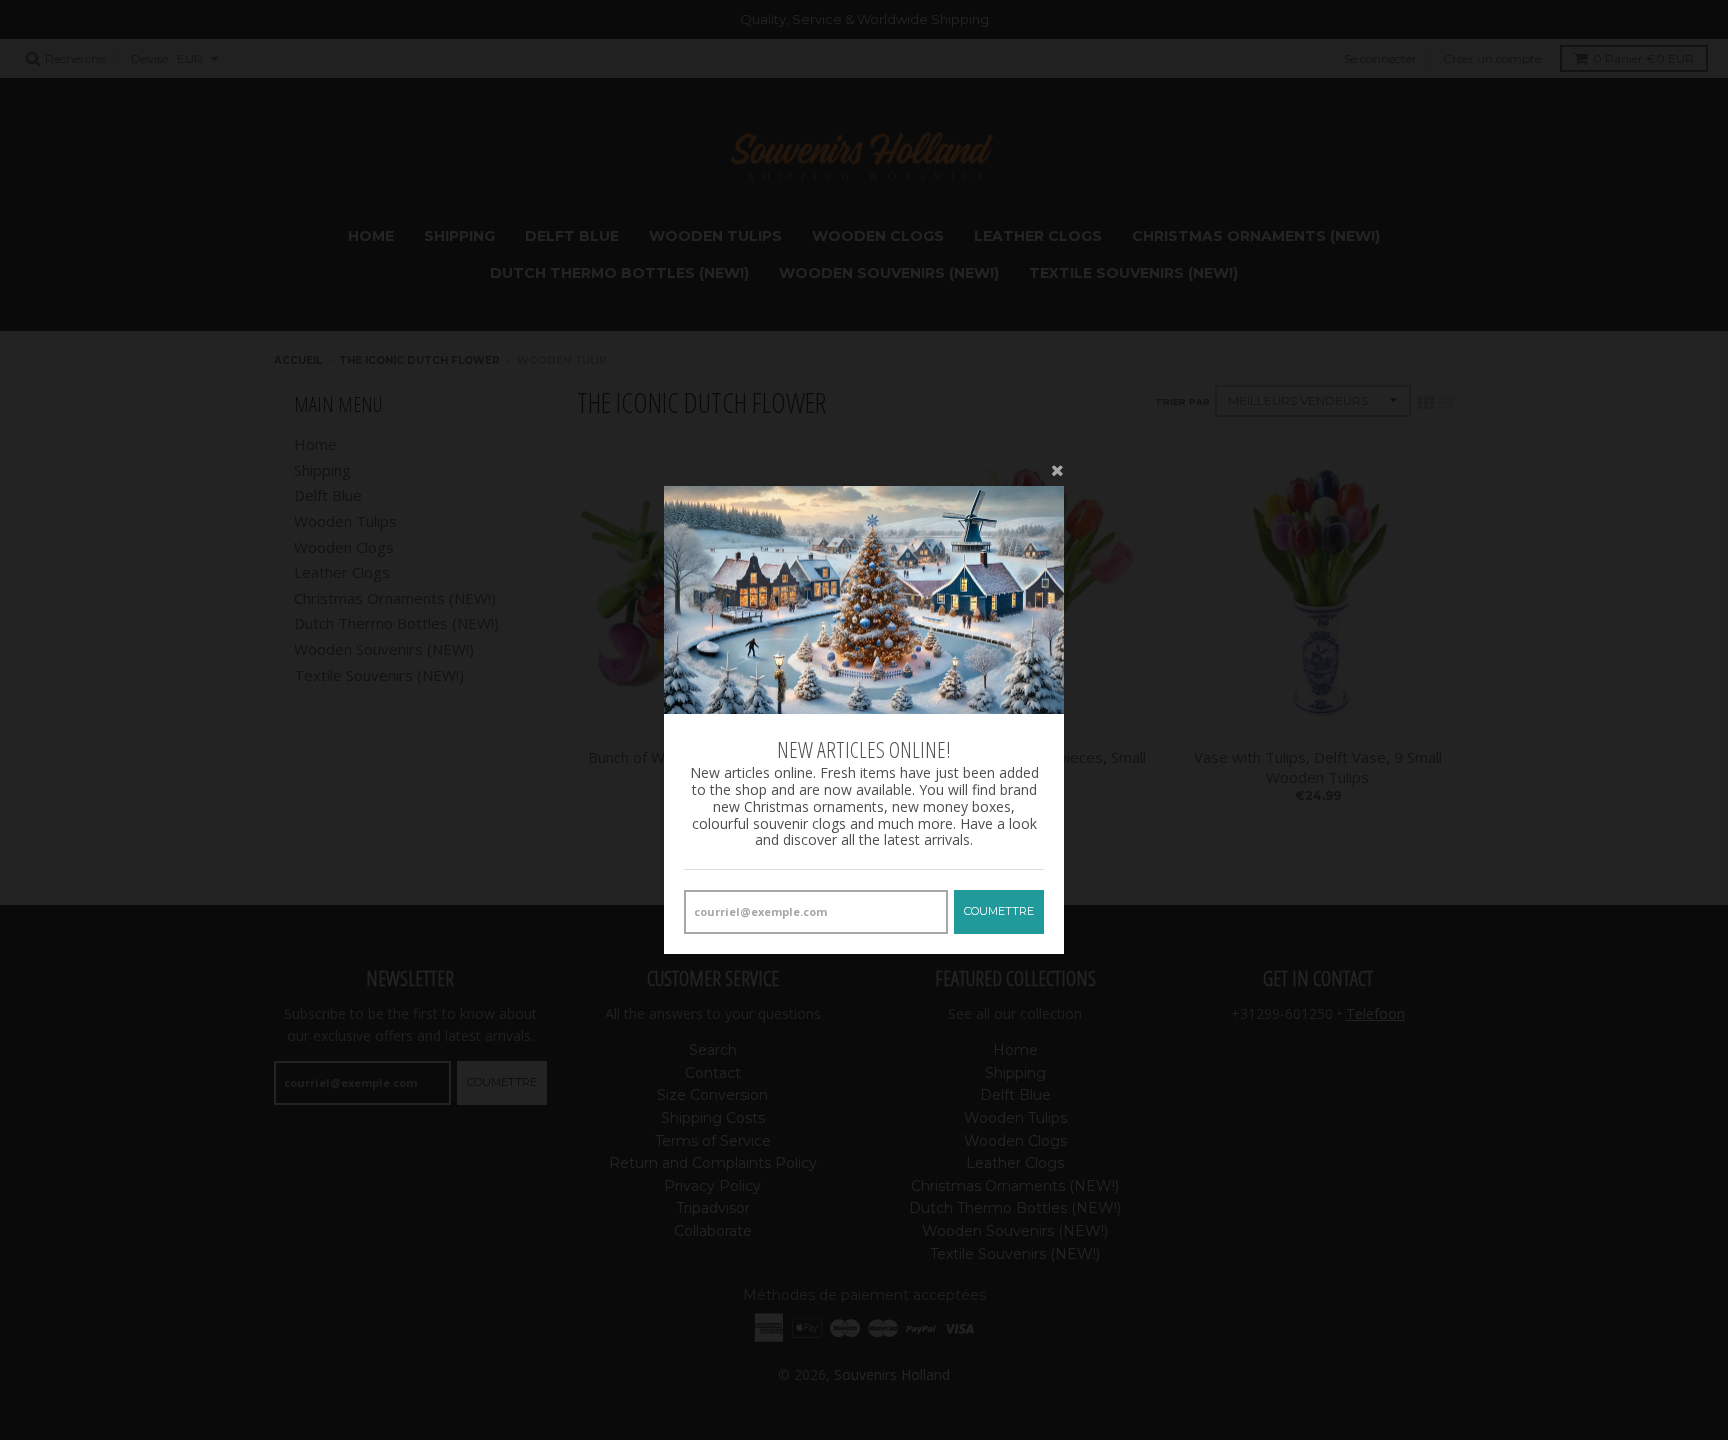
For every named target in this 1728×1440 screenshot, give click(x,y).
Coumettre (999, 911)
